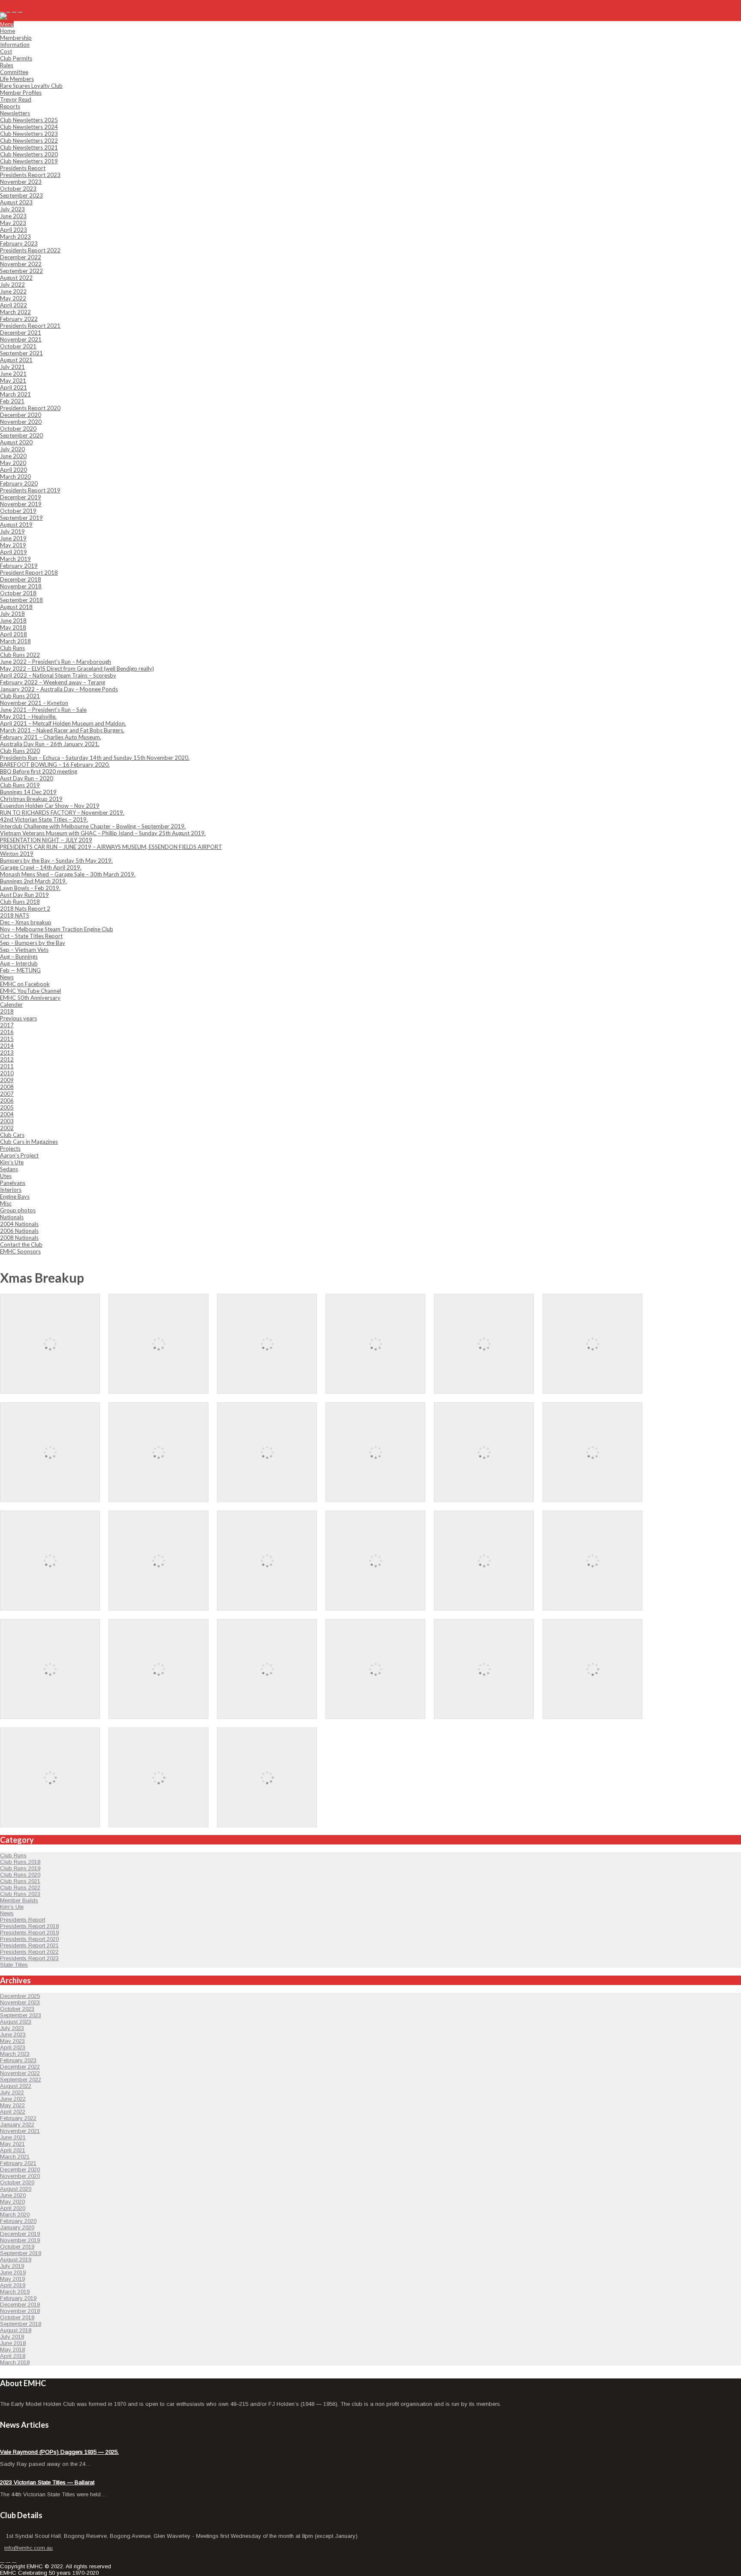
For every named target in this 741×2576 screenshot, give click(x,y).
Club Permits (16, 58)
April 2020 (14, 470)
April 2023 (14, 230)
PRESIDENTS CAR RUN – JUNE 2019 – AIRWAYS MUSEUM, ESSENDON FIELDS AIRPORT (111, 847)
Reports (10, 106)
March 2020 (15, 477)
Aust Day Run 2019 (24, 895)
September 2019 (21, 518)
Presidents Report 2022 (30, 250)
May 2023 (13, 223)
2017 (7, 1025)
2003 (7, 1121)
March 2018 (15, 641)
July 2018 (12, 614)
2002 (7, 1128)
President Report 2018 (29, 573)
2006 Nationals (19, 1231)
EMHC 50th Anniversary (30, 998)
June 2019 (13, 538)
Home (8, 31)
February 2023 (19, 243)
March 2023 (15, 237)
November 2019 (21, 504)
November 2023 (21, 182)
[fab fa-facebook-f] (2, 10)
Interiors (11, 1190)
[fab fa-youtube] (20, 10)
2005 (7, 1107)
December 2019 (21, 497)
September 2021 (21, 353)
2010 (7, 1073)
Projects (10, 1149)
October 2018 (18, 593)
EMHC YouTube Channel (30, 991)
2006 (7, 1101)
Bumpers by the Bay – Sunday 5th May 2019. (56, 861)
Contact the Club (21, 1245)
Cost (6, 51)
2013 (7, 1053)
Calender (11, 1005)
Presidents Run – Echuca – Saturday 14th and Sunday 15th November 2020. (95, 758)
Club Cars (12, 1135)
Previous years (18, 1018)
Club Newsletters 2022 (29, 141)
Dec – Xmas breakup (26, 922)
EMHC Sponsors (20, 1251)
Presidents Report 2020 (30, 408)
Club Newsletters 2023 (29, 134)
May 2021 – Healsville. (28, 717)
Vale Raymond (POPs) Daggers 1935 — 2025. (59, 2452)
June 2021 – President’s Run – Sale (43, 710)
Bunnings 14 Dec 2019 (28, 792)
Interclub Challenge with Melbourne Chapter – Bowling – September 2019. (93, 826)
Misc (6, 1203)
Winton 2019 (17, 854)
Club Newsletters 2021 (29, 147)
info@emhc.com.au (35, 3)
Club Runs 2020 (20, 751)
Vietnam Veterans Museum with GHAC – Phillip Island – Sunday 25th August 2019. (103, 833)
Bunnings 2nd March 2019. (33, 881)
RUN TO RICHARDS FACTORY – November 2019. (62, 813)
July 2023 (12, 209)
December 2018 (21, 579)
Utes (6, 1176)
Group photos (18, 1210)
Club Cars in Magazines (29, 1142)
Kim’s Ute (12, 1162)
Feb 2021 (12, 401)
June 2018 (13, 621)
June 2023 (13, 216)
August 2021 (16, 360)
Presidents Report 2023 (30, 175)
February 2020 (19, 483)
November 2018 (21, 586)
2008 (7, 1087)
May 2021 (13, 381)
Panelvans (13, 1183)
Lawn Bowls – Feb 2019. (30, 888)
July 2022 (12, 285)
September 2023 (21, 195)
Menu (7, 24)
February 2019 (19, 566)
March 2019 (15, 559)
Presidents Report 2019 (30, 490)
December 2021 (21, 333)
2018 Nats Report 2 (25, 909)
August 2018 (16, 607)
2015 (7, 1039)
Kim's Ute (12, 1907)
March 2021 (15, 394)
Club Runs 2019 (20, 785)
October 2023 (18, 189)
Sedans (9, 1169)
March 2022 (15, 312)
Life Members (17, 79)
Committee (14, 72)
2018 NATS (15, 915)
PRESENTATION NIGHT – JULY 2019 (46, 840)
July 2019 (12, 531)
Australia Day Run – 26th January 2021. (50, 744)
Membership (16, 38)
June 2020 (13, 456)
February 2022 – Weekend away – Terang (53, 682)
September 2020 (21, 435)
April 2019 (14, 552)
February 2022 (19, 319)
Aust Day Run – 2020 (27, 778)
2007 (7, 1094)
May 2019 (13, 545)
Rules (7, 65)
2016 (7, 1032)
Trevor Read (16, 99)
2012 (7, 1059)
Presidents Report (23, 168)
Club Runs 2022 (20, 655)
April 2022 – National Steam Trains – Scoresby (58, 675)
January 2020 (17, 2227)
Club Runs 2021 (20, 696)
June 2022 (13, 291)
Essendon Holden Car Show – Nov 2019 (50, 806)
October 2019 (18, 511)
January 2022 (17, 2125)
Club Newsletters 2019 (29, 161)
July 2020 (12, 449)
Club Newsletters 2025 (29, 120)
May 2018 (13, 627)
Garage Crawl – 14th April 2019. (41, 867)
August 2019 (16, 525)
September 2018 (21, 600)
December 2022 (21, 257)
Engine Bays (15, 1197)
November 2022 (21, 264)
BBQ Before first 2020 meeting (39, 771)
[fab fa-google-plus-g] (14, 10)
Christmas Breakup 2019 (31, 799)
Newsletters (15, 113)
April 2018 (14, 634)
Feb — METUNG (20, 970)
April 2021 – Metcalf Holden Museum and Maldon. (63, 723)
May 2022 (13, 298)
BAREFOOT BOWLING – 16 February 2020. (55, 765)
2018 (7, 1011)
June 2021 (13, 374)
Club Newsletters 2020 (29, 154)
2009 (7, 1080)
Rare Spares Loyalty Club (31, 86)
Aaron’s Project (19, 1155)
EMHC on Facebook (25, 984)
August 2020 (16, 442)
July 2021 (12, 367)
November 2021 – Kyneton (34, 703)
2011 (7, 1066)
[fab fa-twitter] (8, 10)
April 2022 (14, 305)
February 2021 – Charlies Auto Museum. (51, 737)
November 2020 (21, 422)
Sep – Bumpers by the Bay (33, 943)
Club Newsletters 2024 (29, 127)
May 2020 (13, 463)
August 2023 (16, 202)
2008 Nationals (19, 1238)
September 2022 (21, 271)
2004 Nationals (19, 1224)
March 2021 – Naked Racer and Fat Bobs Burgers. (62, 730)
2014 (7, 1046)
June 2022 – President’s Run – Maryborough (56, 662)
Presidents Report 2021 (30, 326)
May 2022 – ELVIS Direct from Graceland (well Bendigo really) (77, 669)
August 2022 (16, 278)
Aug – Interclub (19, 963)
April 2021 (14, 387)
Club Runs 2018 (20, 902)
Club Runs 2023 (20, 1894)
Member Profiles (21, 93)
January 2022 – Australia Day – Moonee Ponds (59, 689)
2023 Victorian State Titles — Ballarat (47, 2482)
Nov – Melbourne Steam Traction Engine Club (57, 929)
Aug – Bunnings (19, 957)
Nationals (12, 1217)
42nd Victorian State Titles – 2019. (44, 819)
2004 (7, 1114)
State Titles (14, 1965)
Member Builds (19, 1900)
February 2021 (18, 2163)
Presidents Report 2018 (29, 1926)
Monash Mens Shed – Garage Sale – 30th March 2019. (68, 874)
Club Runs (12, 648)
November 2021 (21, 339)
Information (15, 45)
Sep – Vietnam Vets (24, 950)
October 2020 (18, 429)
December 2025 (20, 1996)
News (7, 977)
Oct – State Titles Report (31, 936)
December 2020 (21, 415)
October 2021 (18, 346)
